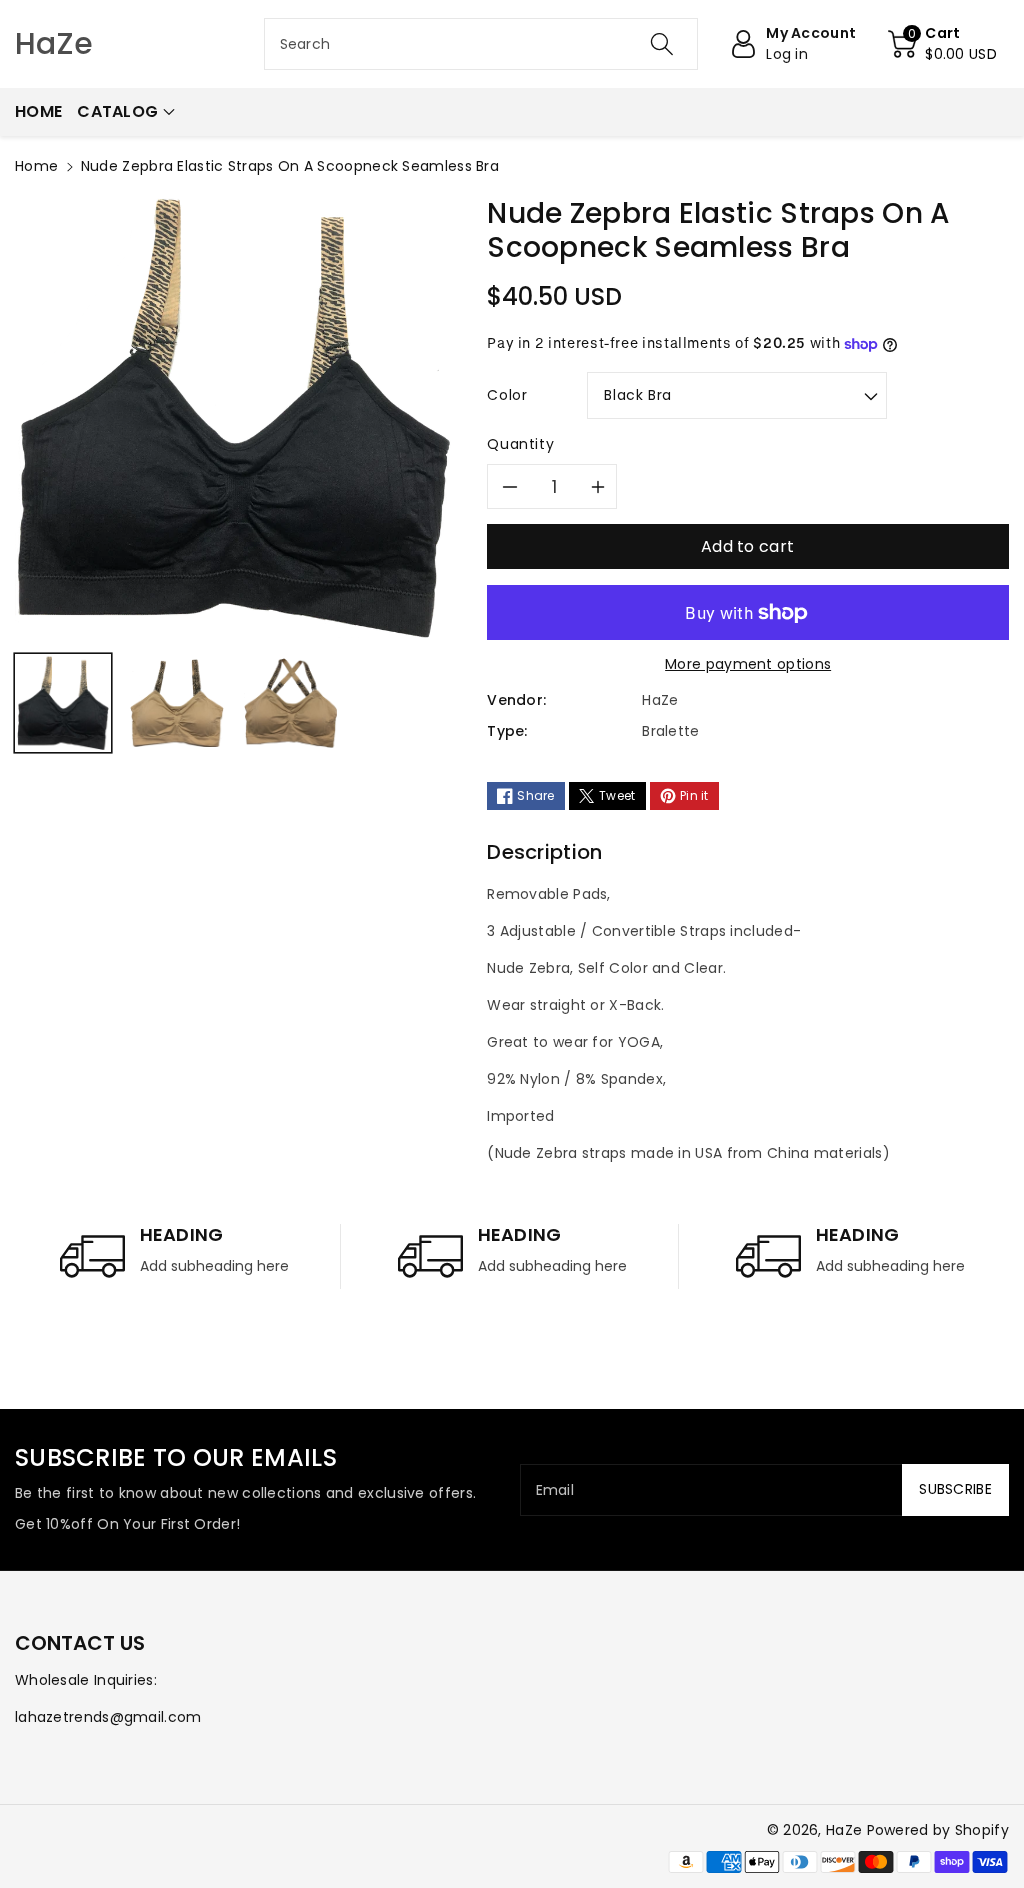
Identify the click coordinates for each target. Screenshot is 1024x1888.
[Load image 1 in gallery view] (63, 702)
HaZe (844, 1830)
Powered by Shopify (938, 1830)
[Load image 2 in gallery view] (176, 702)
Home (36, 166)
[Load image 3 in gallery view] (290, 702)
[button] (942, 44)
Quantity (520, 444)
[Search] (662, 44)
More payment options (748, 664)
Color (507, 395)
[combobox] (481, 44)
